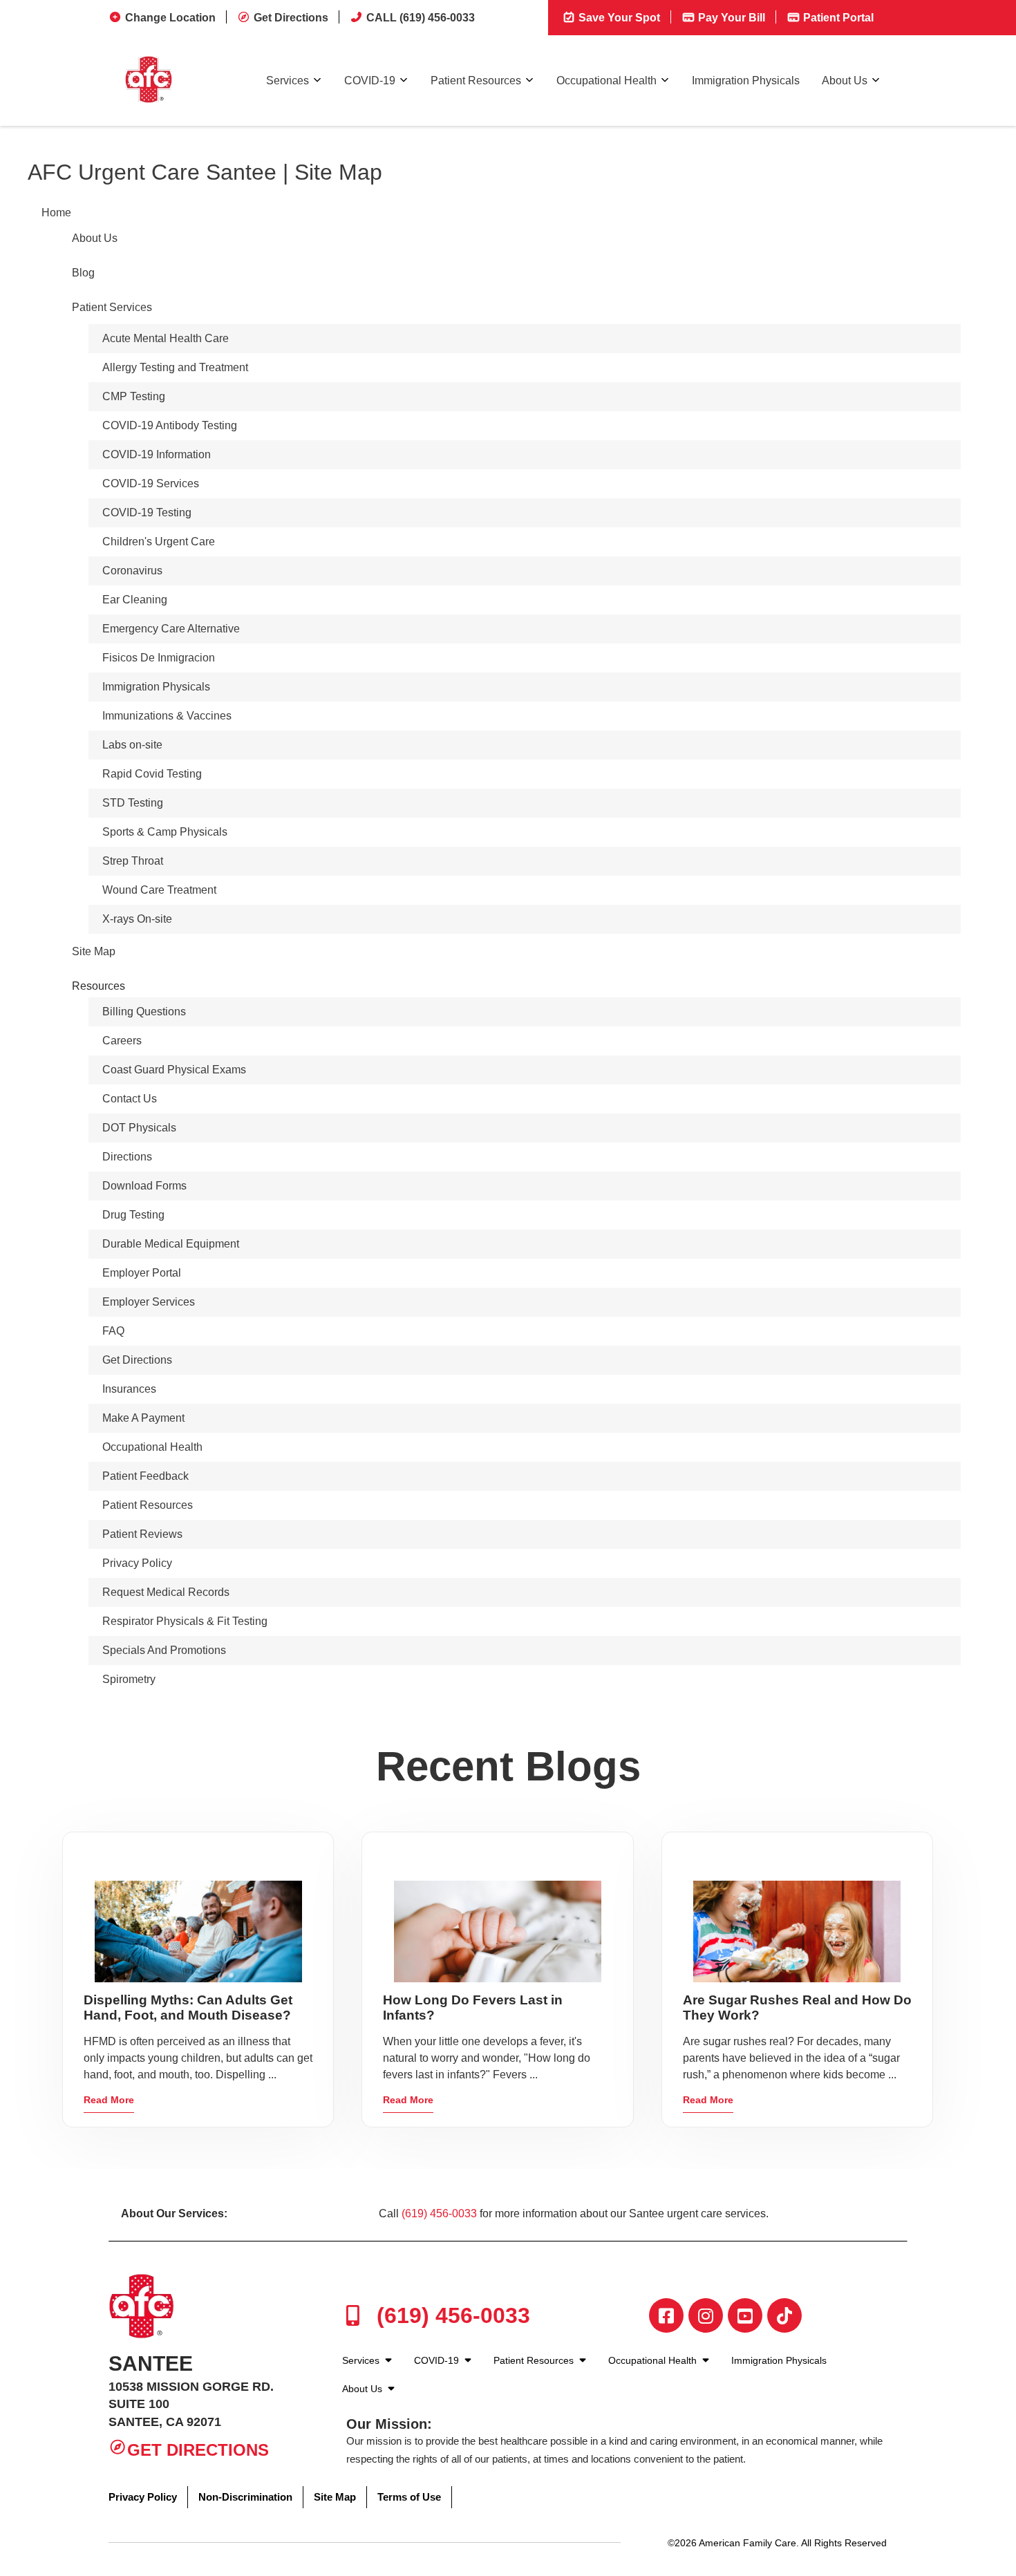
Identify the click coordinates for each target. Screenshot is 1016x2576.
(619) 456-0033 (439, 2213)
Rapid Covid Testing (152, 774)
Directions (127, 1157)
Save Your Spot (618, 18)
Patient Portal (837, 18)
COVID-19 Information (157, 454)
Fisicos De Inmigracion (159, 658)
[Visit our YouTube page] (745, 2315)
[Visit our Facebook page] (666, 2315)
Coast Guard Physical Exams (174, 1070)
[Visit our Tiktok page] (784, 2315)
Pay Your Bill (730, 18)
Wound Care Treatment (159, 890)
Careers (122, 1041)
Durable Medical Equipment (171, 1244)
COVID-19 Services (151, 483)
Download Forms (144, 1186)
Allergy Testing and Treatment (175, 367)
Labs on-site (132, 745)
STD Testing (133, 803)
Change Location (170, 18)
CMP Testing (134, 396)
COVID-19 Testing (147, 513)
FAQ (113, 1331)
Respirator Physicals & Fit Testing (185, 1621)
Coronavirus (132, 571)
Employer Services (149, 1302)
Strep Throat (133, 861)
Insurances (129, 1389)
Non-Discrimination (245, 2497)
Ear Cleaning (135, 600)
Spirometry (129, 1679)
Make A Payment (143, 1418)
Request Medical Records (166, 1592)
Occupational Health (606, 81)
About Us (845, 81)
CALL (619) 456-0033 (421, 18)
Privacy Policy (137, 1563)
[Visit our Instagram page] (706, 2315)
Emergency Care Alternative (171, 629)
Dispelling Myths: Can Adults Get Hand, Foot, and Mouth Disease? (188, 2008)
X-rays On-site (137, 919)
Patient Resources (476, 81)
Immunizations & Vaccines (167, 716)
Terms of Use (409, 2497)
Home (56, 213)
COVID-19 (370, 81)
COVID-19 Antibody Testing (170, 425)
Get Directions (291, 18)
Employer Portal (142, 1273)
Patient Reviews (142, 1534)
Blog (83, 273)
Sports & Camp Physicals (165, 832)
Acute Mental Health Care (166, 338)
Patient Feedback (145, 1476)
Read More (109, 2100)
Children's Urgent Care (159, 542)
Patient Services (112, 307)
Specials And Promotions (164, 1650)
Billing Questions (144, 1012)
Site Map (94, 951)
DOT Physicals (139, 1128)
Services (288, 81)
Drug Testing (133, 1215)
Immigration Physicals (746, 81)
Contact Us (130, 1099)
